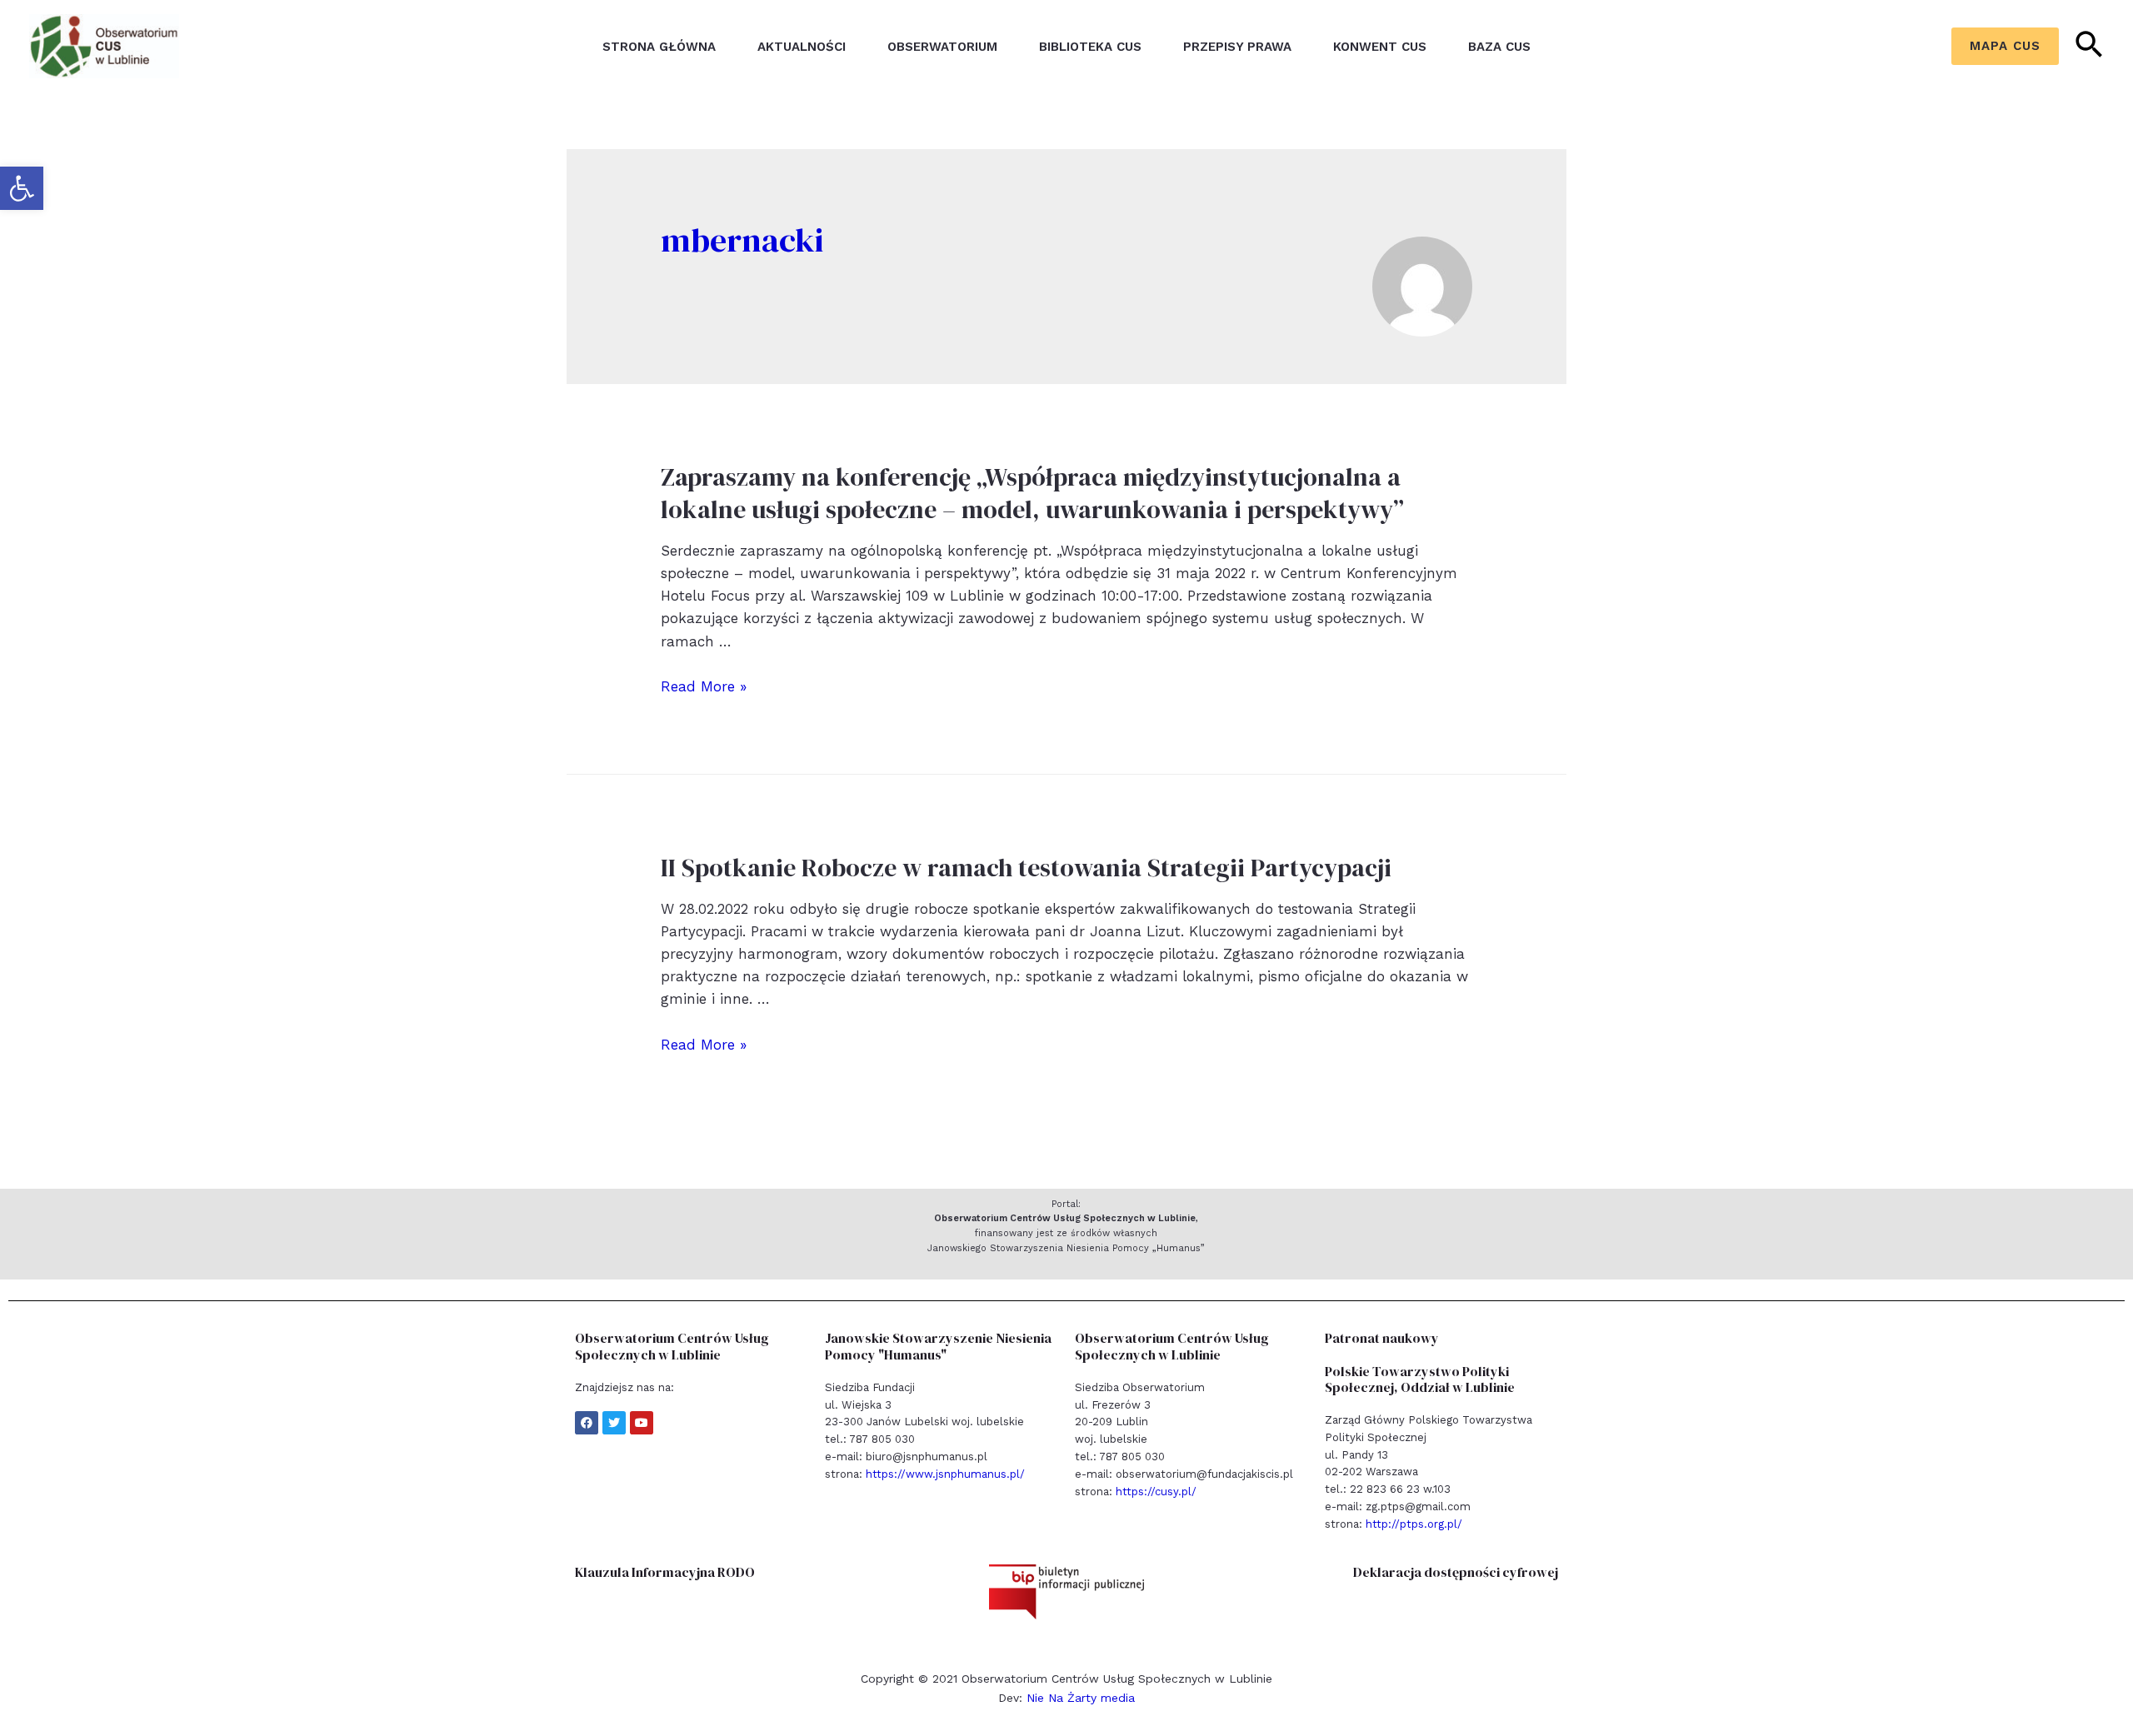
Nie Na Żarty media (1081, 1698)
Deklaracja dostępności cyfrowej (1456, 1572)
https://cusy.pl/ (1156, 1492)
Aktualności (802, 47)
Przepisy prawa (1237, 47)
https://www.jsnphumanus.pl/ (945, 1474)
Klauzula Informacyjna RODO (665, 1572)
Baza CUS (1499, 47)
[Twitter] (614, 1423)
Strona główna (659, 47)
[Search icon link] (2090, 47)
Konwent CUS (1380, 47)
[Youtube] (642, 1423)
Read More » (704, 686)
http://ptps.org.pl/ (1414, 1524)
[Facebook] (587, 1423)
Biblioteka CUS (1090, 47)
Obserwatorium (942, 47)
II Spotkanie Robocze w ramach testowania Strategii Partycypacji (1026, 868)
